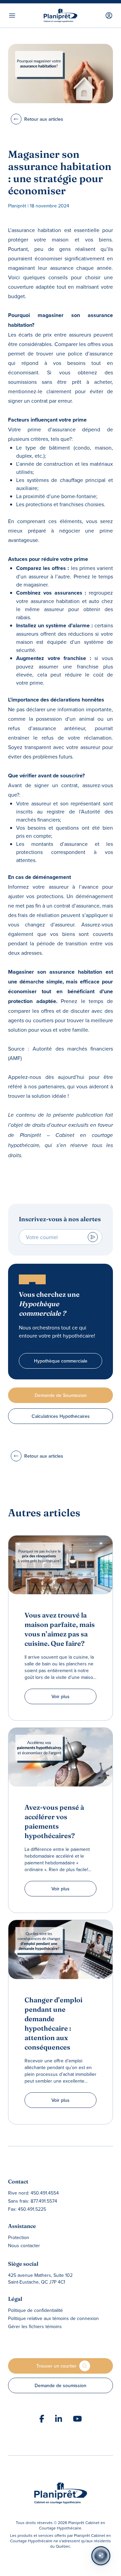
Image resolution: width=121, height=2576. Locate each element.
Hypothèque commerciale (61, 1361)
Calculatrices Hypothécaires (61, 1416)
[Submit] (93, 1237)
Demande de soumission (61, 2385)
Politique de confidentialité (35, 2310)
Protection (19, 2237)
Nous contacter (24, 2245)
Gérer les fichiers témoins (35, 2326)
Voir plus (61, 1696)
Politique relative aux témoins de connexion (53, 2318)
